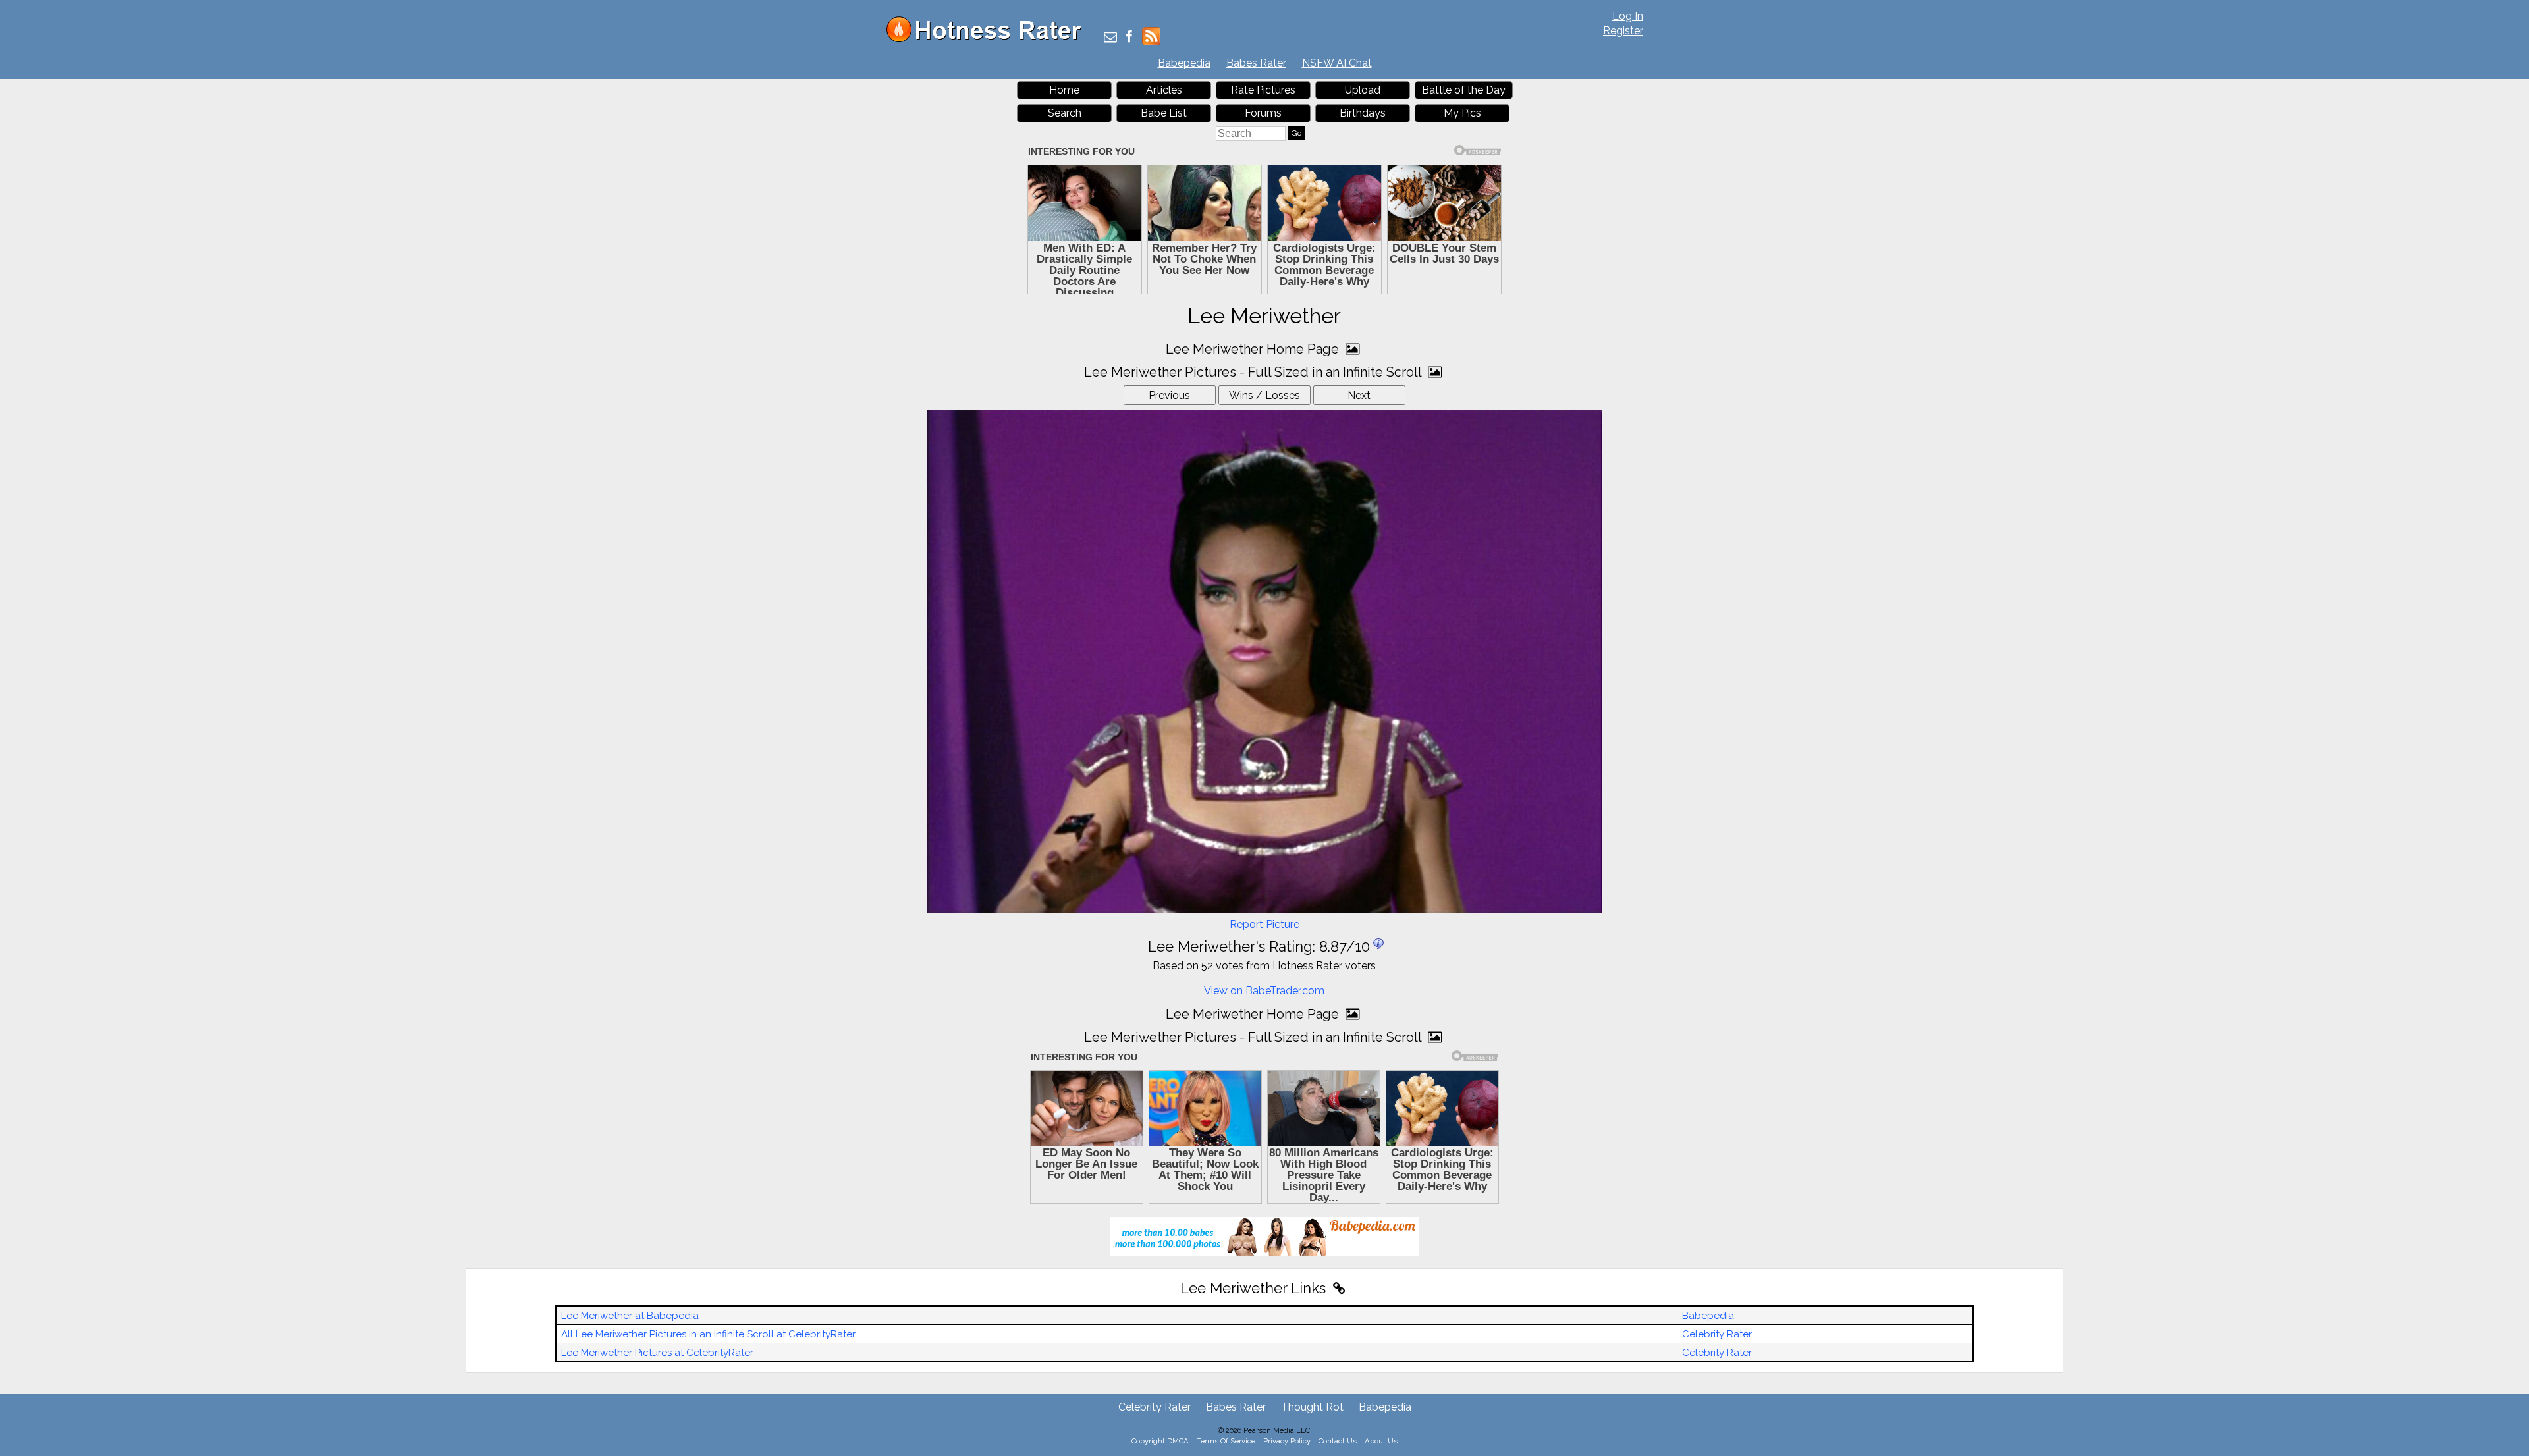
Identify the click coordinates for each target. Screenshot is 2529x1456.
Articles (1164, 90)
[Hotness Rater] (989, 39)
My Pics (1462, 113)
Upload (1363, 90)
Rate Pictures (1263, 90)
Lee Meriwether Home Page (1254, 349)
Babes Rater (1256, 63)
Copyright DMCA (1160, 1441)
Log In (1628, 16)
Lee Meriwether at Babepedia (630, 1316)
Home (1064, 90)
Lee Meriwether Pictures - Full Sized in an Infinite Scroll (1254, 372)
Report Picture (1264, 924)
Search (1065, 113)
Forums (1263, 113)
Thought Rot (1312, 1407)
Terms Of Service (1226, 1441)
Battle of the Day (1464, 90)
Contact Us (1338, 1441)
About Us (1381, 1441)
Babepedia (1184, 63)
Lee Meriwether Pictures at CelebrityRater (657, 1353)
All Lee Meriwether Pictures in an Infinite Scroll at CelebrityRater (708, 1334)
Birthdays (1363, 113)
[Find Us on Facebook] (1129, 38)
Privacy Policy (1287, 1441)
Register (1623, 31)
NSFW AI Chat (1337, 63)
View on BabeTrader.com (1264, 991)
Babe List (1164, 113)
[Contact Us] (1110, 38)
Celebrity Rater (1717, 1334)
